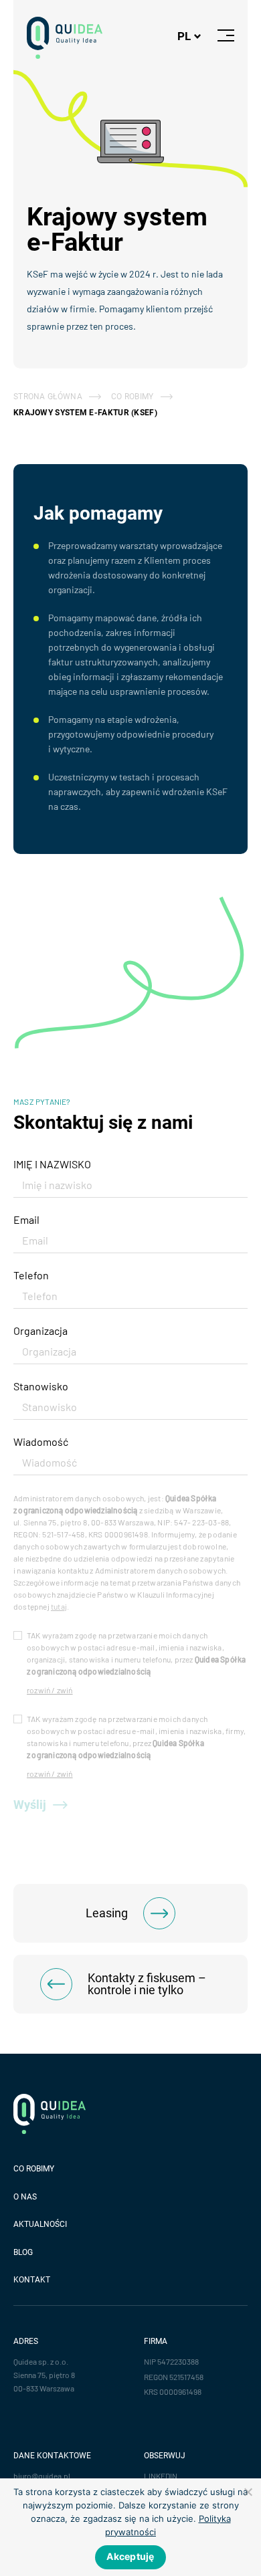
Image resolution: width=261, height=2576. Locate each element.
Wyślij (30, 1805)
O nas (25, 2197)
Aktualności (40, 2224)
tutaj (59, 1606)
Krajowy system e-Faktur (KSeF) (85, 413)
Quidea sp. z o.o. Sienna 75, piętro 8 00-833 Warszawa (44, 2375)
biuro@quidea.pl (42, 2476)
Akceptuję (130, 2556)
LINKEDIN (161, 2476)
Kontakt (32, 2280)
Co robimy (34, 2169)
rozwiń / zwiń (50, 1690)
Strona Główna (48, 397)
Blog (23, 2252)
